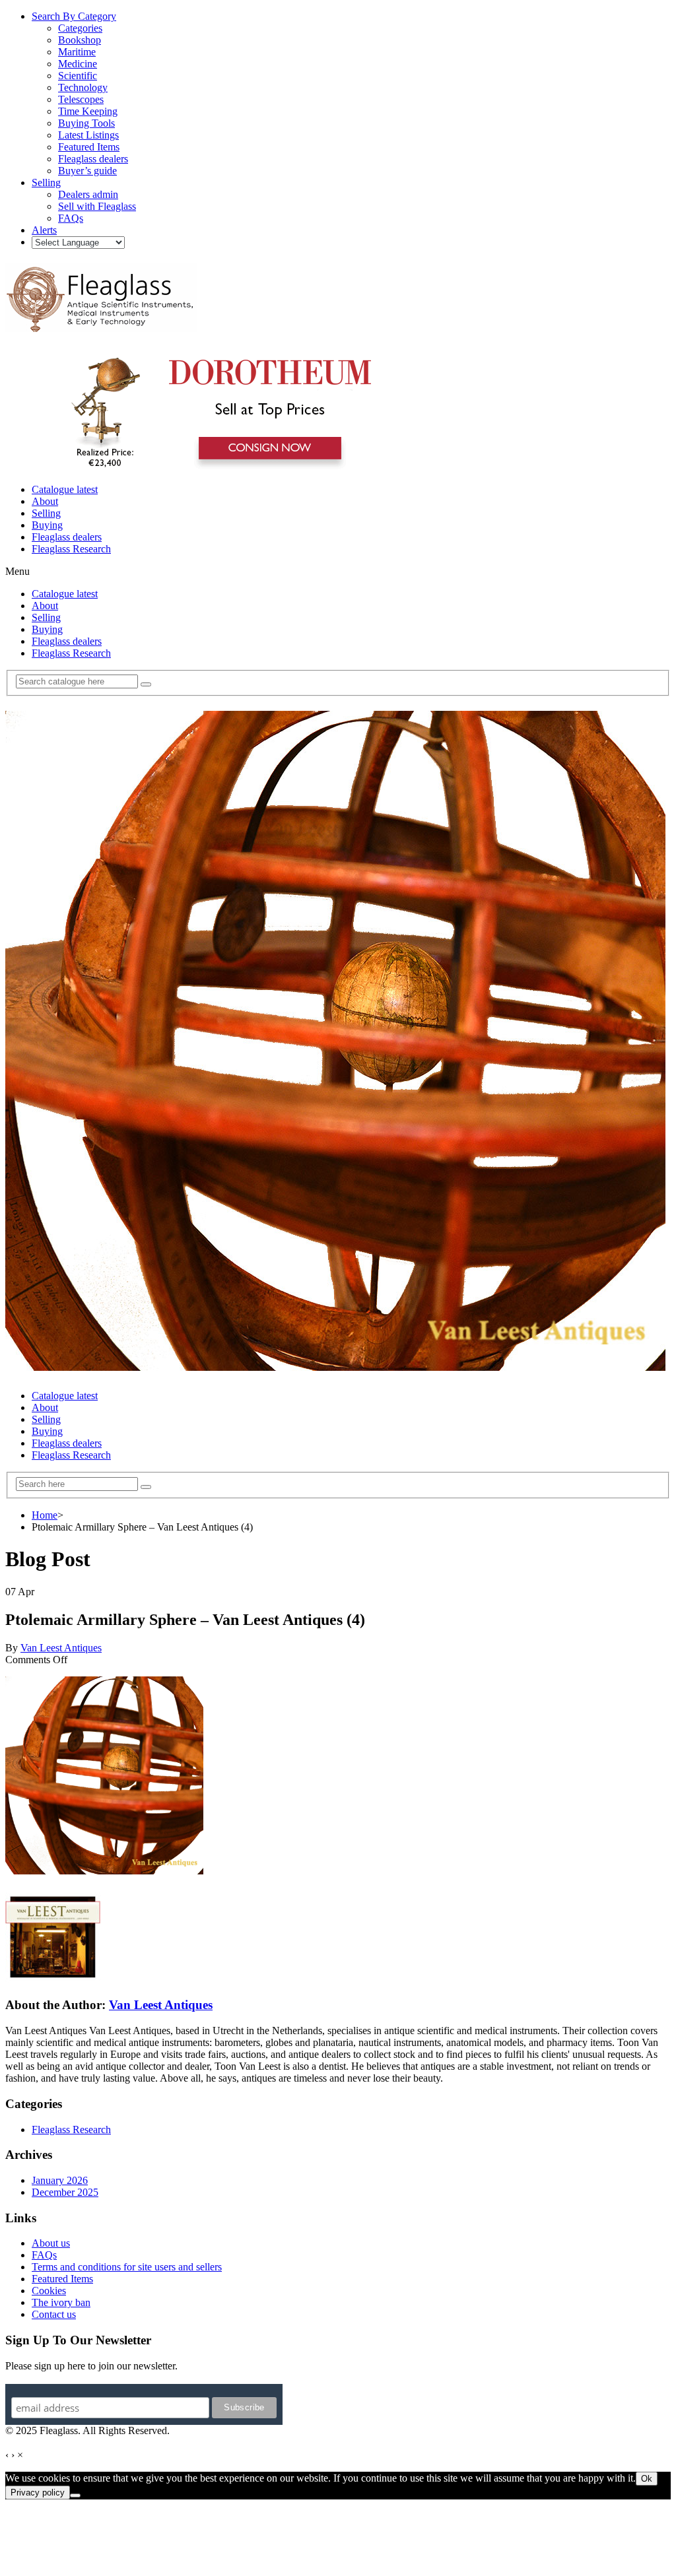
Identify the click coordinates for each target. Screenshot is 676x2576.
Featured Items (62, 2279)
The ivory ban (61, 2302)
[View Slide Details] (215, 467)
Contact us (54, 2314)
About (45, 501)
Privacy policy (38, 2493)
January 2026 (60, 2180)
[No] (75, 2495)
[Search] (146, 684)
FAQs (44, 2255)
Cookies (49, 2291)
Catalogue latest (65, 489)
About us (51, 2243)
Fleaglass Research (71, 549)
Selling (46, 513)
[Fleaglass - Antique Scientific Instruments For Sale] (101, 325)
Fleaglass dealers (67, 537)
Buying (47, 525)
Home (45, 1515)
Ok (647, 2479)
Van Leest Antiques (61, 1648)
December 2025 (65, 2192)
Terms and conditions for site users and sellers (127, 2267)
